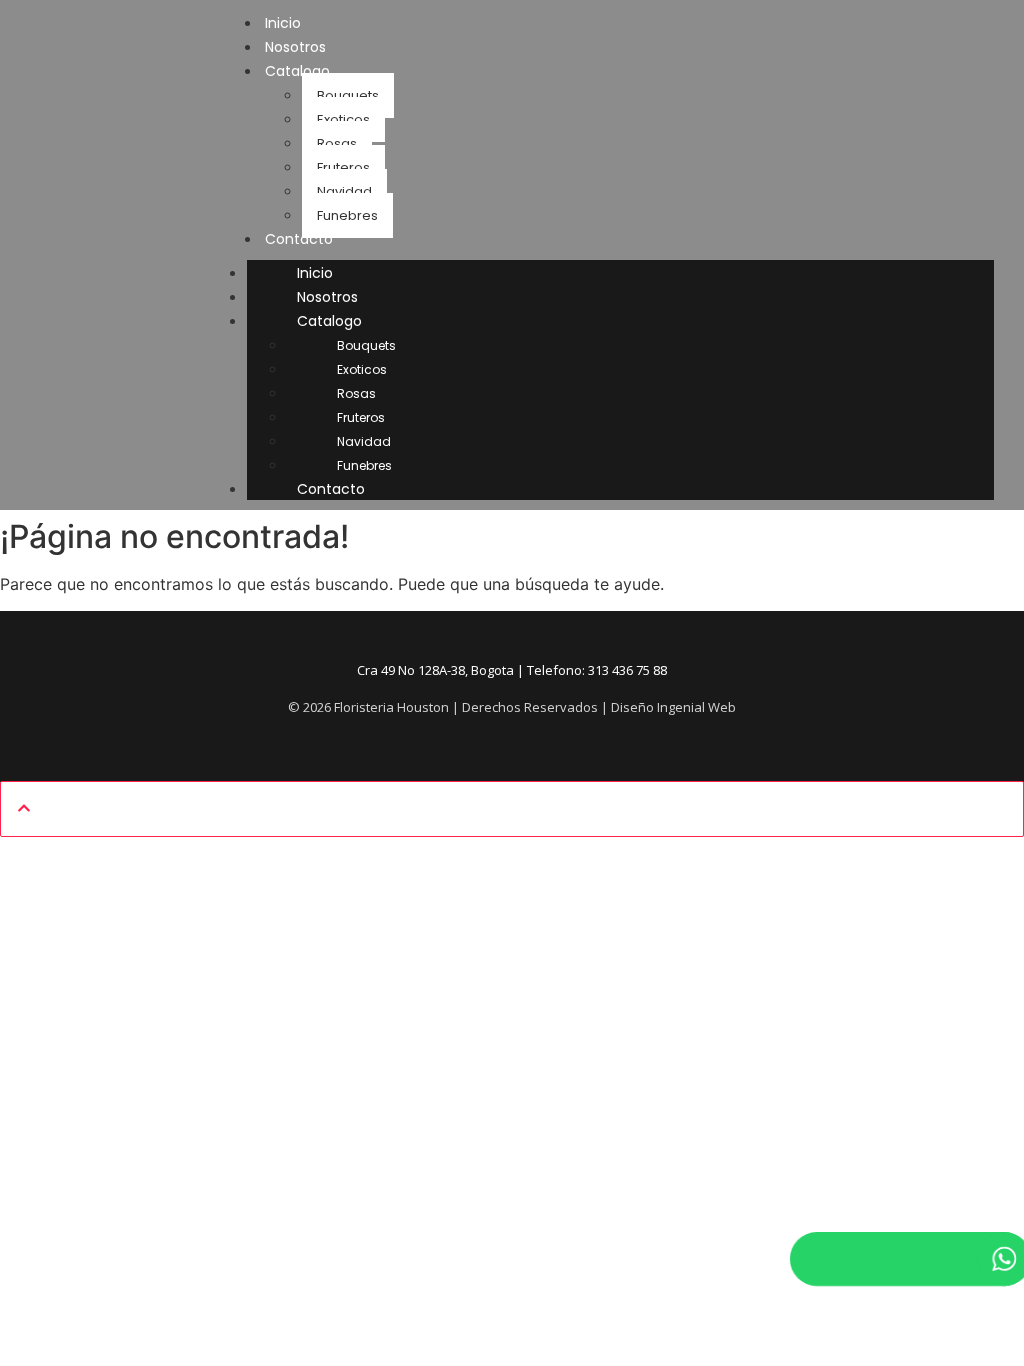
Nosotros (327, 297)
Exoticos (343, 119)
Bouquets (348, 95)
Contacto (299, 239)
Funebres (347, 215)
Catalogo (297, 71)
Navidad (344, 191)
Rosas (337, 143)
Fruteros (343, 167)
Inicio (315, 273)
